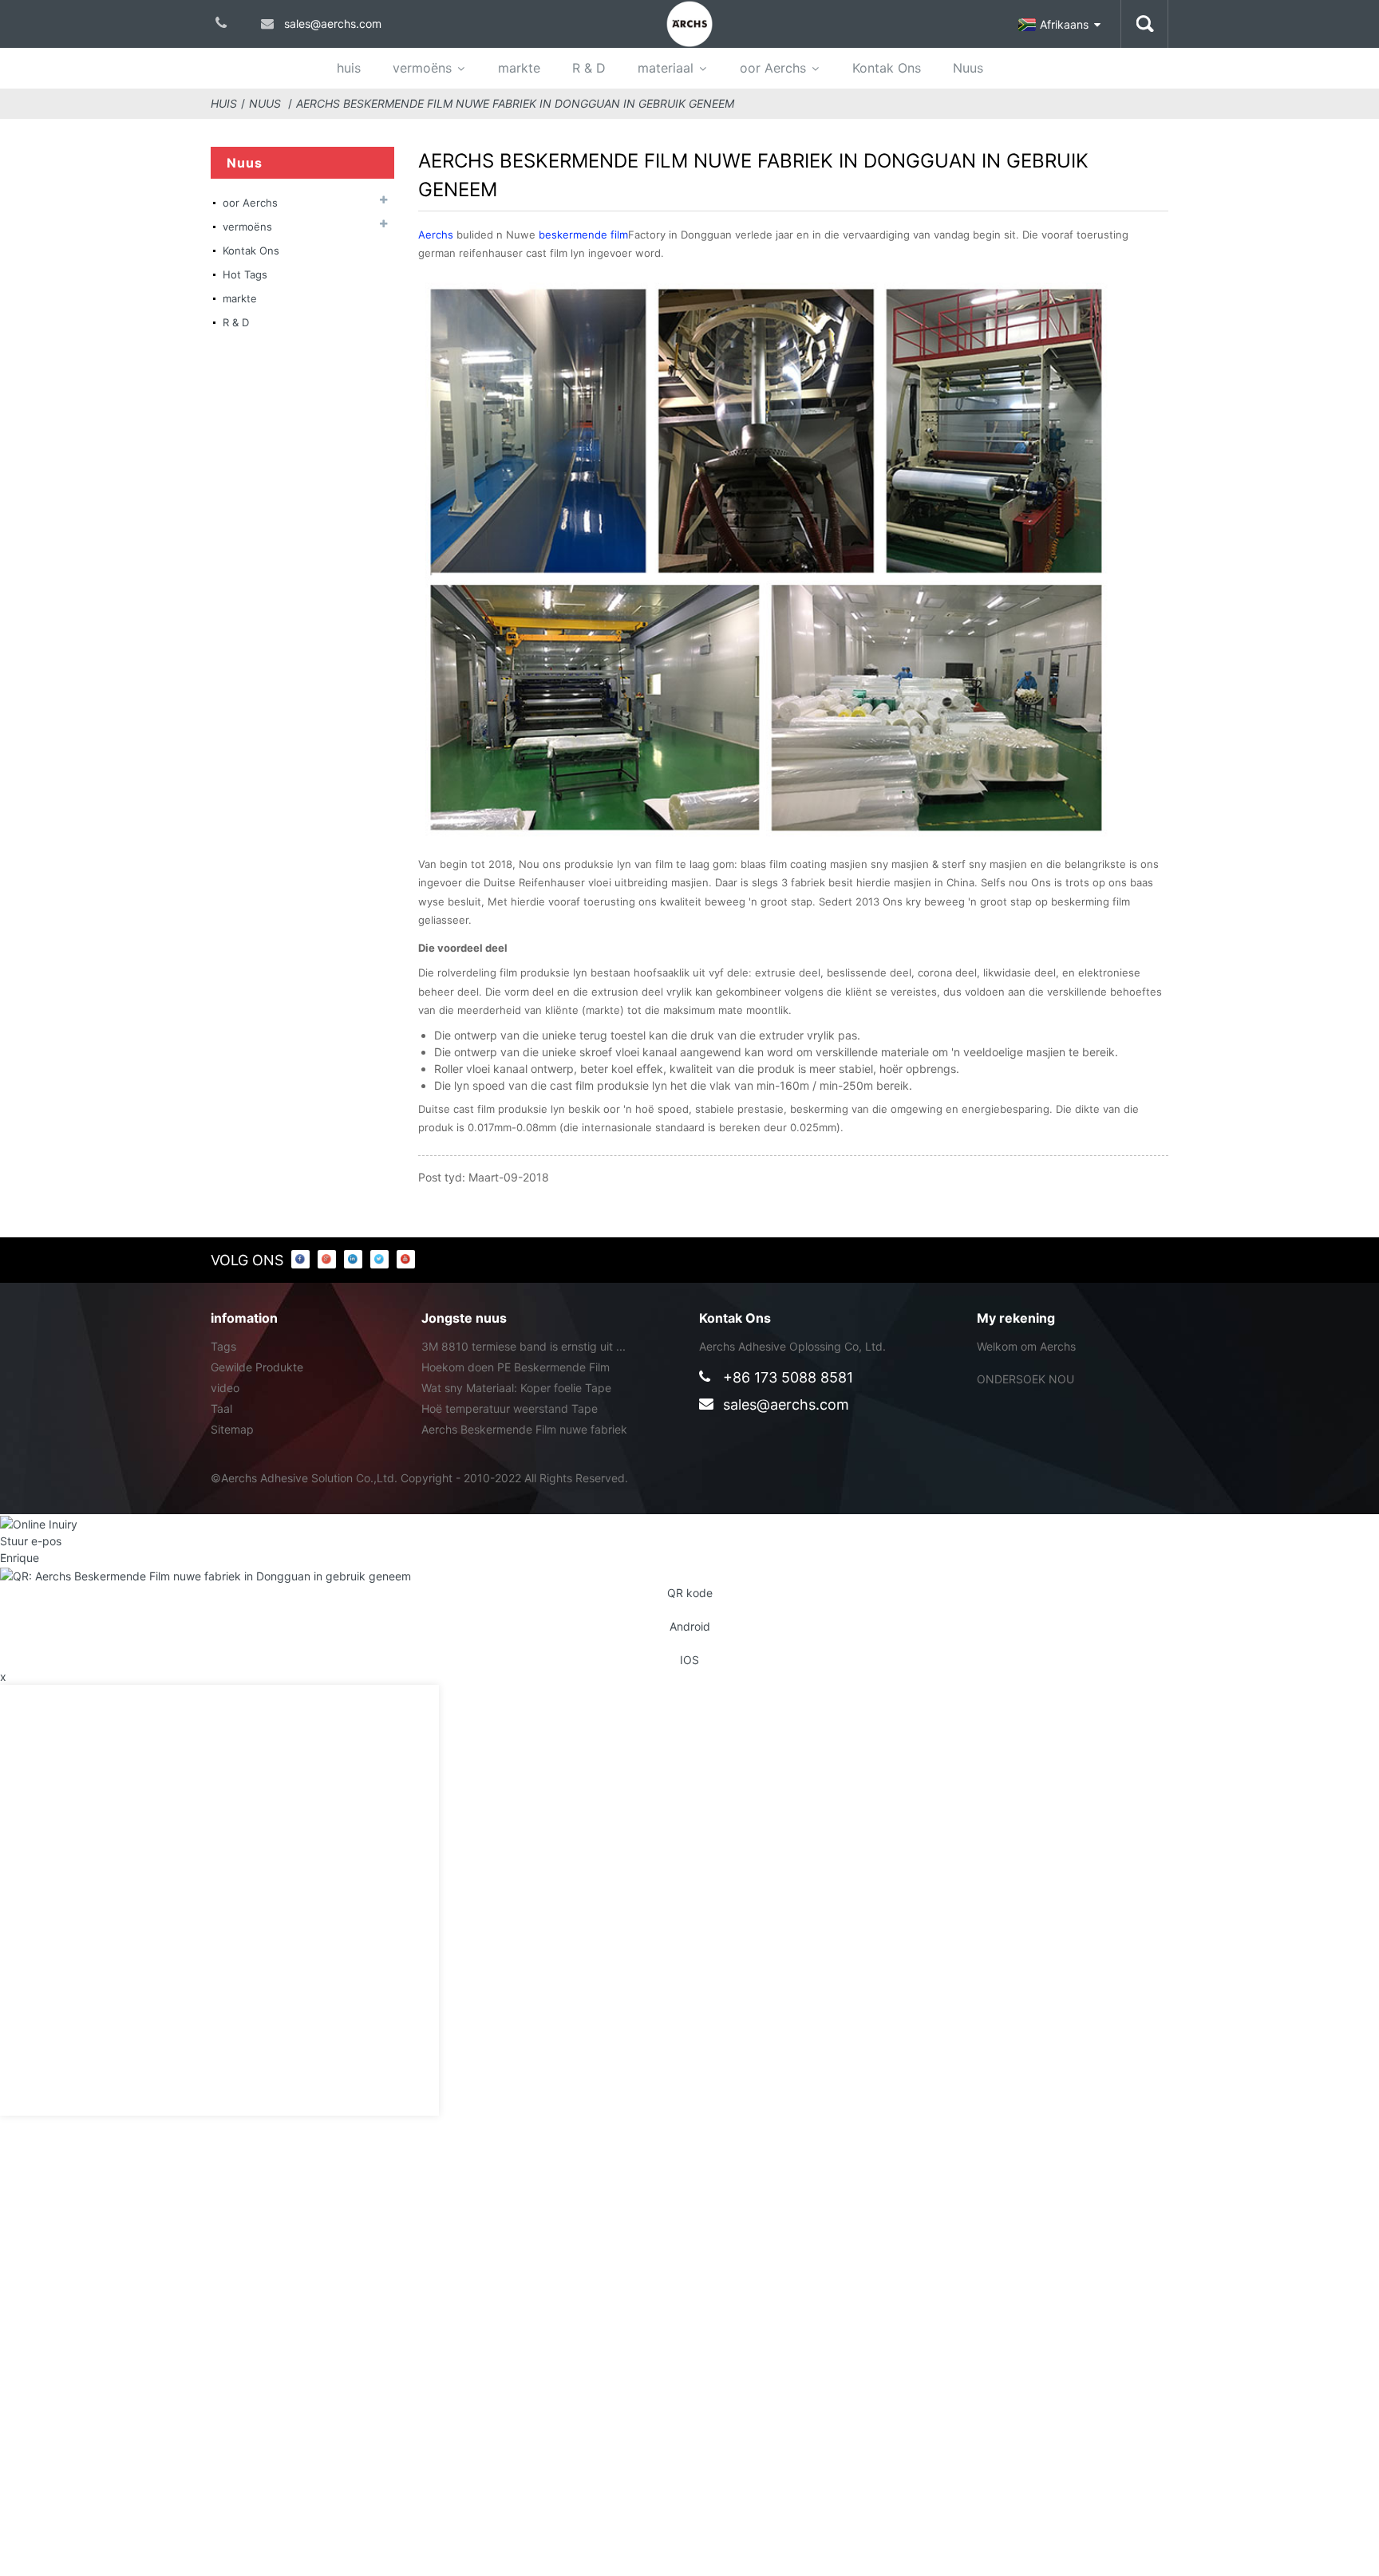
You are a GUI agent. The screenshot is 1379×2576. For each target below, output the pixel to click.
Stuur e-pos (31, 1541)
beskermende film (583, 235)
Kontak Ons (887, 68)
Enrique (20, 1558)
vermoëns (422, 68)
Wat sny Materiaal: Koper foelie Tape (516, 1388)
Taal (221, 1408)
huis (349, 68)
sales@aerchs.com (786, 1404)
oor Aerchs (773, 68)
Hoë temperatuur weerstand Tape (510, 1408)
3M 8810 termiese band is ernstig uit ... (524, 1346)
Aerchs (437, 235)
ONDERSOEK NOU (1025, 1379)
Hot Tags (245, 274)
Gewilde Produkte (257, 1367)
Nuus (968, 68)
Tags (223, 1346)
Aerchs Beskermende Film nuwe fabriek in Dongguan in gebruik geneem (515, 103)
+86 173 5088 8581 (788, 1377)
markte (519, 68)
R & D (589, 68)
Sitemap (232, 1429)
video (225, 1388)
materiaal (666, 68)
